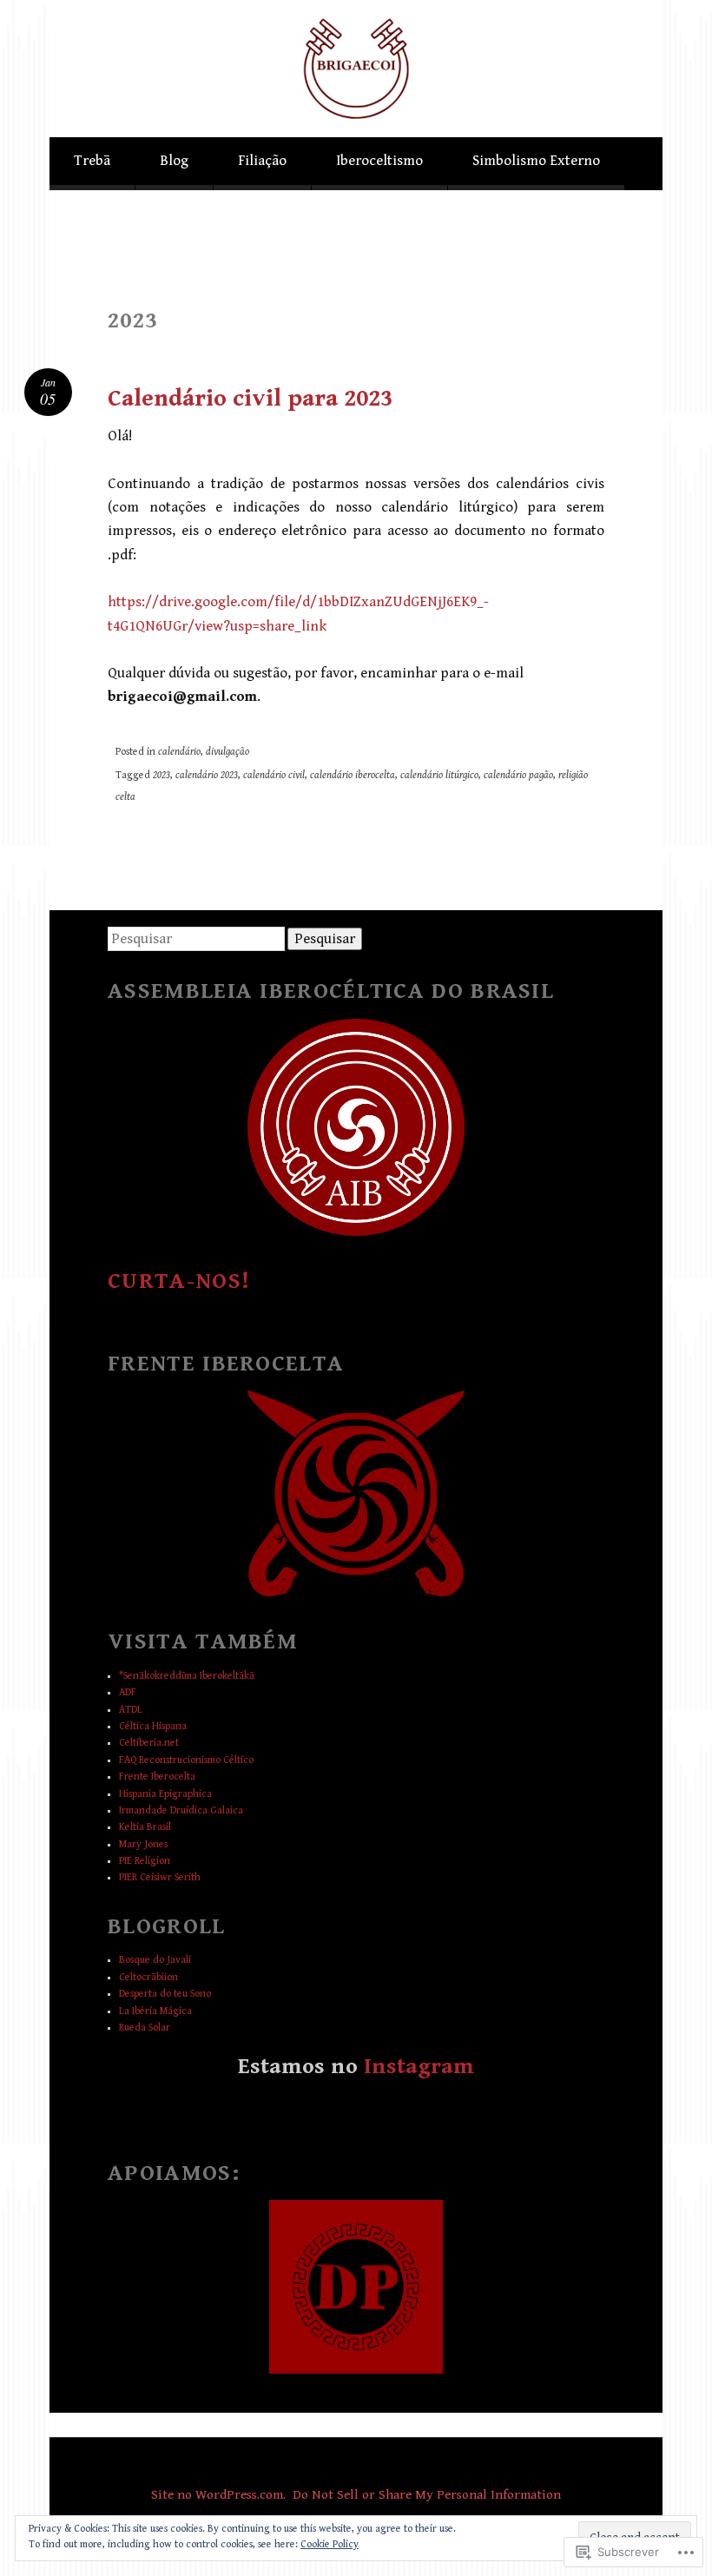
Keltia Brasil (145, 1827)
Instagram (419, 2066)
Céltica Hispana (153, 1726)
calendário (179, 752)
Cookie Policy (330, 2544)
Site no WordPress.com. (218, 2494)
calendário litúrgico (439, 775)
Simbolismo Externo (536, 161)
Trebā (92, 161)
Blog (174, 161)
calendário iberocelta (353, 775)
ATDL (131, 1710)
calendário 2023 (207, 775)
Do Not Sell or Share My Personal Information (427, 2494)
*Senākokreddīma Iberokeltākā (187, 1676)
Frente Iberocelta (157, 1777)
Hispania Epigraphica (165, 1794)
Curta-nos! (179, 1281)
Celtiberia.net (149, 1743)
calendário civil (274, 775)
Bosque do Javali (155, 1960)
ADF (128, 1692)
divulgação (227, 752)
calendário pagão (518, 775)
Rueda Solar (145, 2028)
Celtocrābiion (148, 1977)
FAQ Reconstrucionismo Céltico (186, 1760)
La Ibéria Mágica (155, 2011)
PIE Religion (145, 1861)
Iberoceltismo (379, 161)
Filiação (262, 161)
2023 (162, 775)
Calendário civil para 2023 (250, 399)
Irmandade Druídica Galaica (181, 1810)
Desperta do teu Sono (165, 1994)
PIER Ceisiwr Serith (160, 1877)
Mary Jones (143, 1844)
